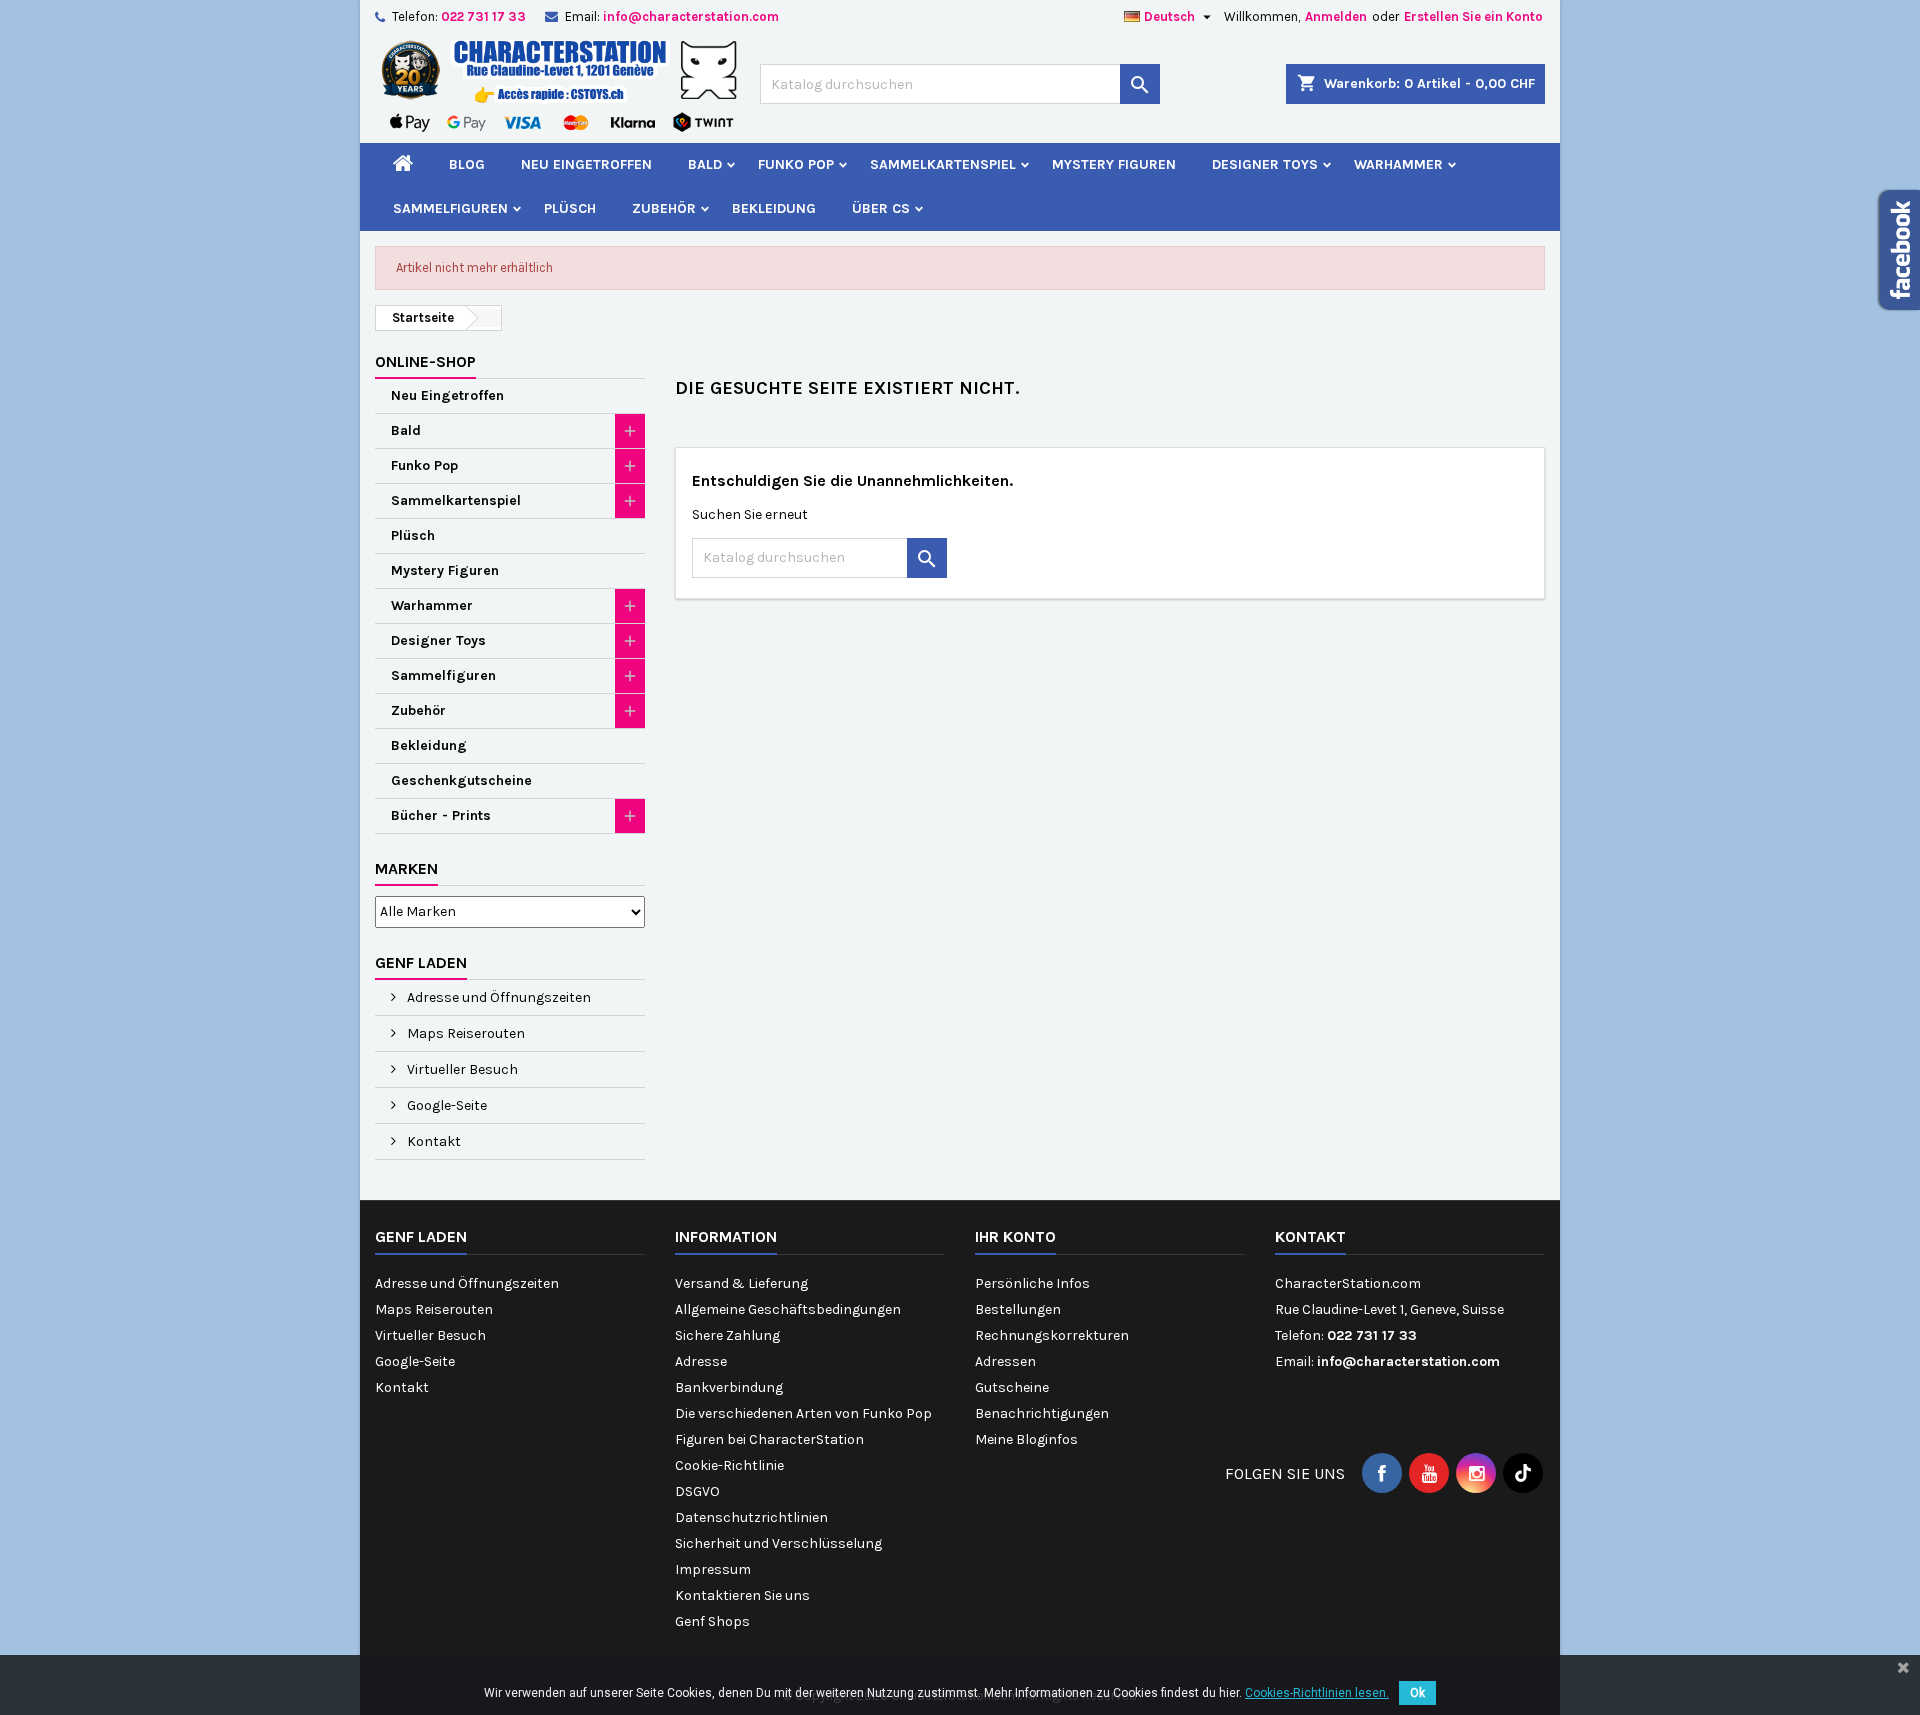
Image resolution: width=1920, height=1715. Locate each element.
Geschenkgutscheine (461, 780)
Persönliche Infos (1032, 1283)
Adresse (701, 1361)
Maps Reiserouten (464, 1033)
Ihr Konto (1015, 1236)
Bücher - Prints (441, 815)
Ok (1417, 1693)
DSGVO (697, 1491)
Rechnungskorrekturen (1052, 1335)
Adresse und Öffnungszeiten (497, 997)
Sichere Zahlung (727, 1335)
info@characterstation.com (691, 16)
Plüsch (570, 208)
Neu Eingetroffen (586, 164)
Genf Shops (712, 1621)
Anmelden (1336, 16)
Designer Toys (1265, 164)
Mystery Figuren (1114, 164)
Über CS (881, 208)
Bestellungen (1018, 1309)
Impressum (713, 1569)
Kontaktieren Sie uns (742, 1595)
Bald (705, 164)
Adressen (1005, 1361)
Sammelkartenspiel (943, 164)
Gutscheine (1012, 1387)
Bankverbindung (729, 1387)
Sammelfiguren (450, 208)
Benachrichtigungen (1042, 1413)
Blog (467, 164)
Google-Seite (445, 1105)
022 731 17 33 (483, 16)
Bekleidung (774, 208)
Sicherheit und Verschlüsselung (778, 1543)
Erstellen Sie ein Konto (1473, 16)
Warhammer (1398, 164)
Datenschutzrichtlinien (751, 1517)
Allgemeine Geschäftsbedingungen (788, 1309)
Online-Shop (425, 361)
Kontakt (432, 1141)
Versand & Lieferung (741, 1283)
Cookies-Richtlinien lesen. (1317, 1693)
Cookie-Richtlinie (729, 1465)
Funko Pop (796, 164)
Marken (406, 868)
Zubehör (664, 208)
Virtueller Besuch (461, 1069)
